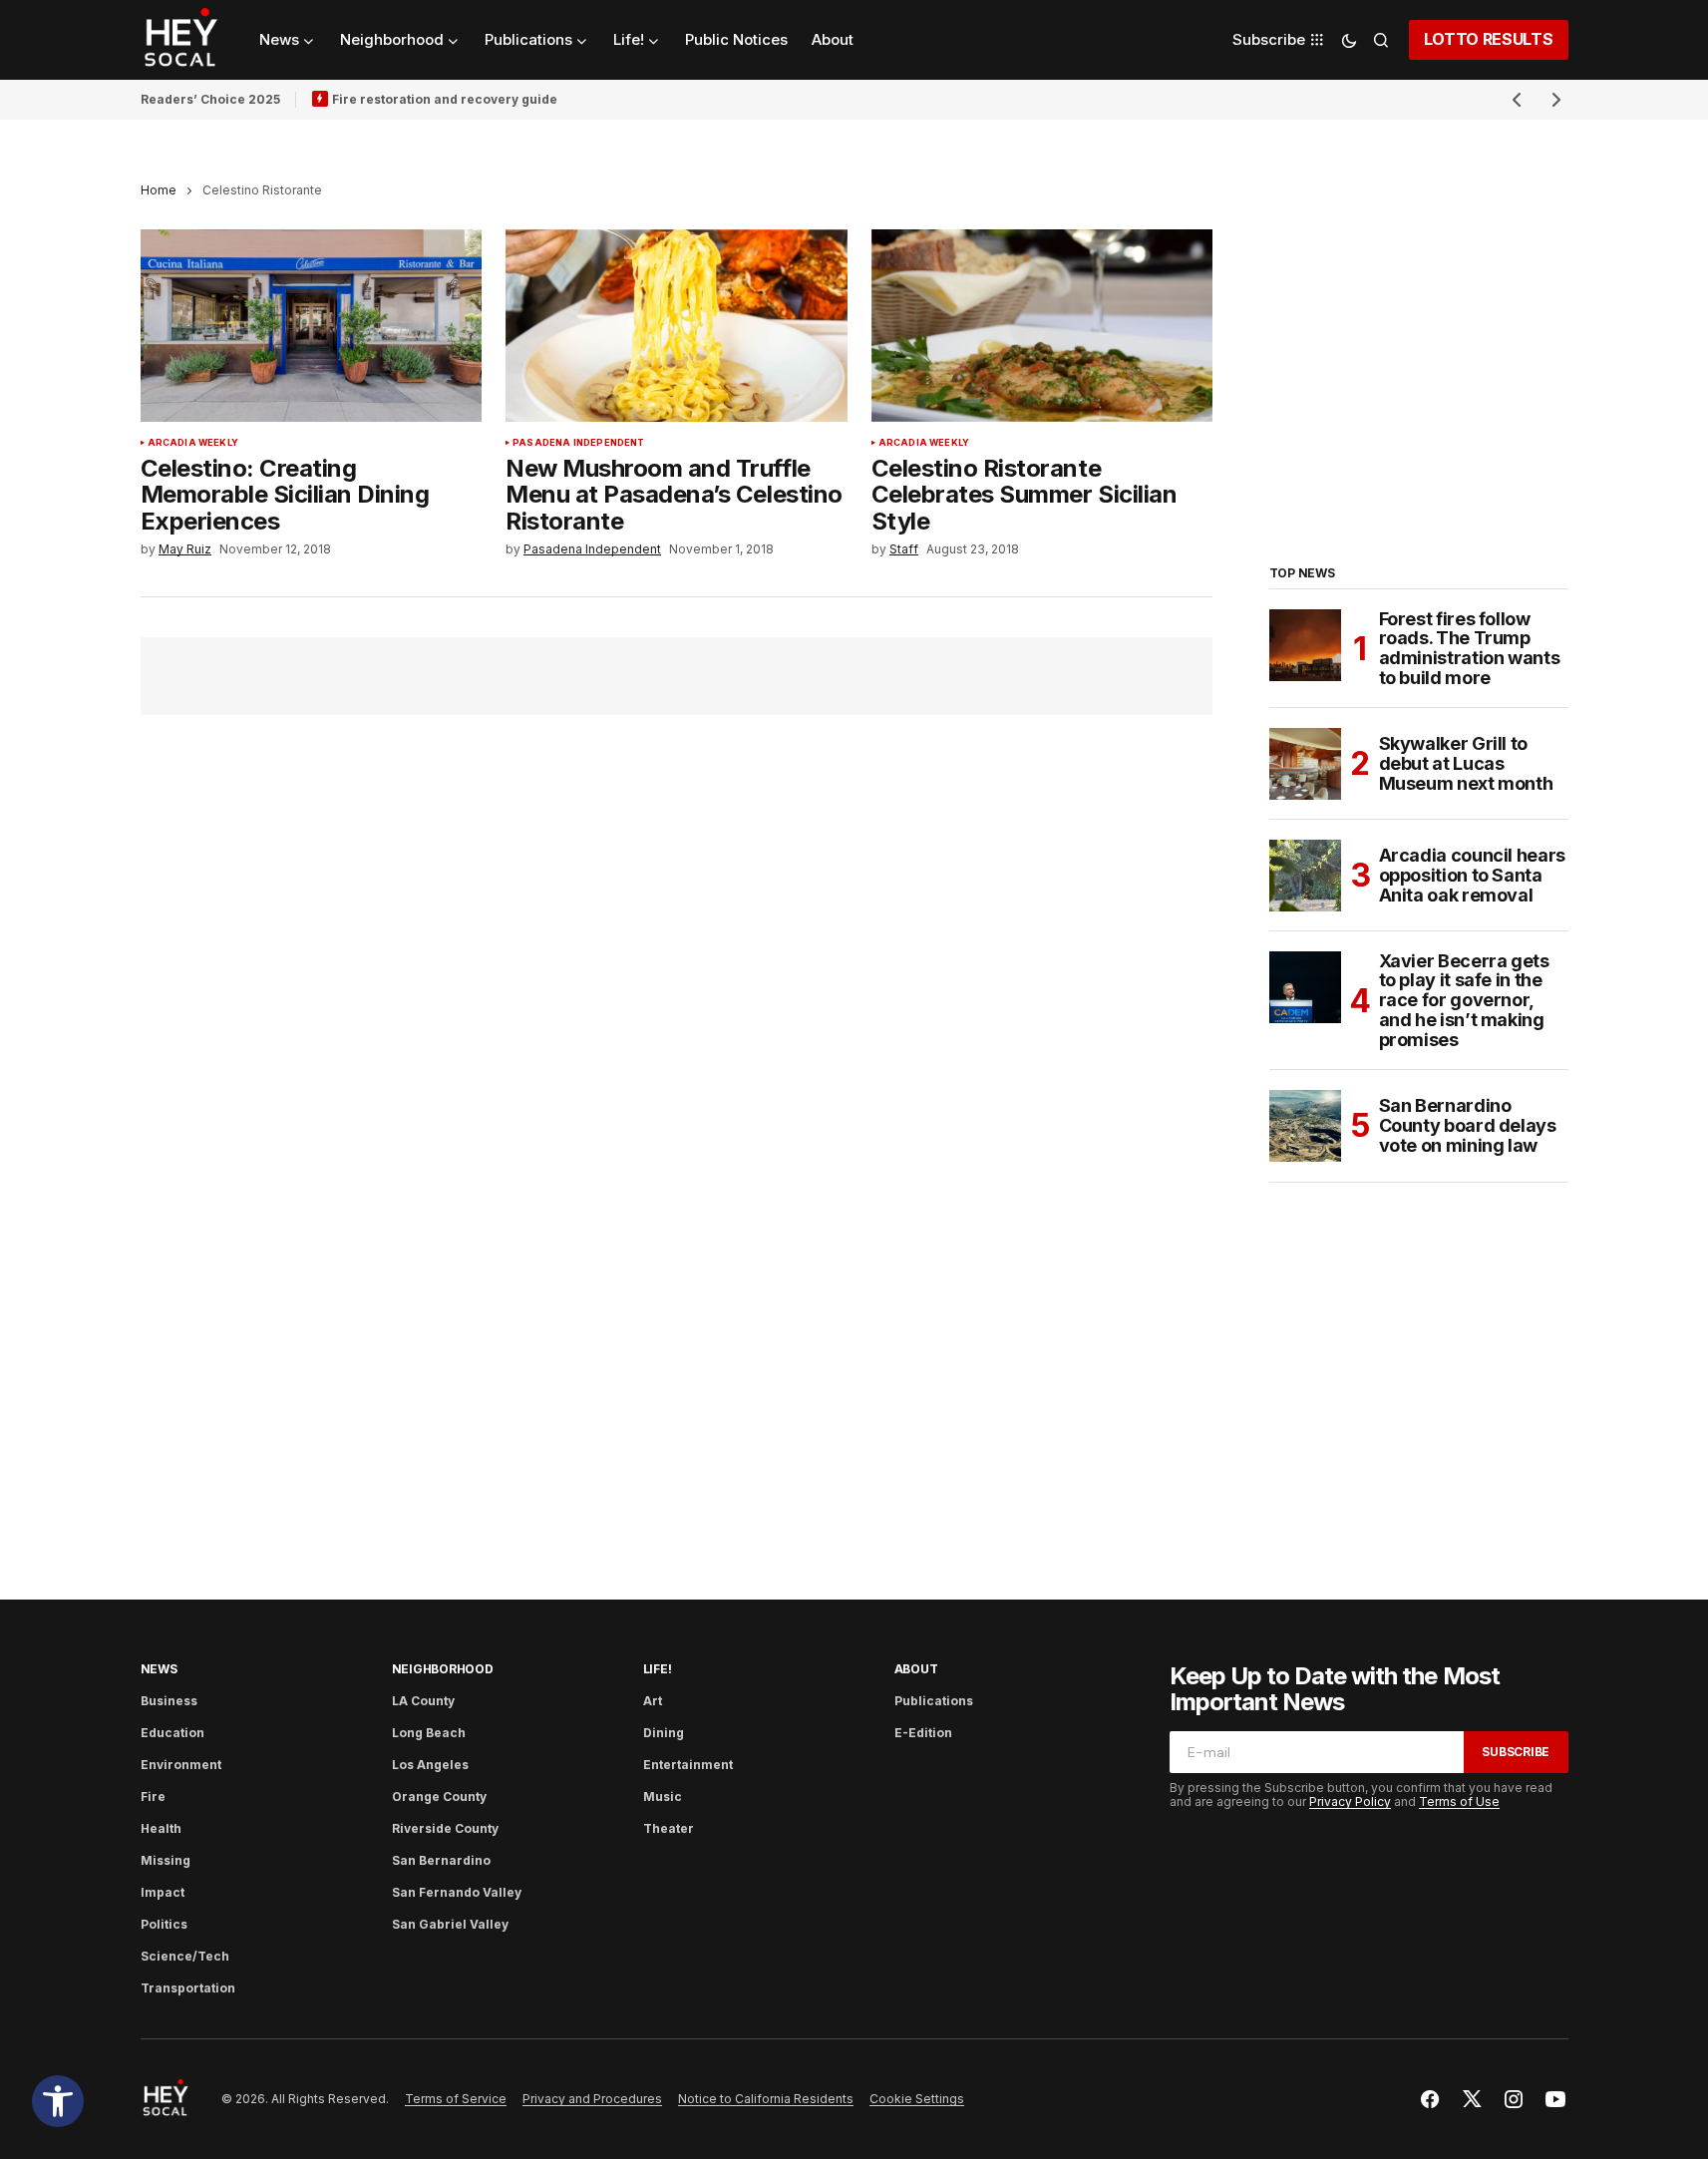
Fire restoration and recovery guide (445, 99)
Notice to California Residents (766, 2099)
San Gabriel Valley (450, 1924)
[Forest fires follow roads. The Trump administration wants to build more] (1305, 645)
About (916, 1669)
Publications (934, 1701)
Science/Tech (185, 1956)
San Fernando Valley (457, 1892)
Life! (658, 1669)
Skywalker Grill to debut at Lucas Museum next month (1466, 763)
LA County (423, 1701)
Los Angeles (430, 1765)
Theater (669, 1828)
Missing (166, 1860)
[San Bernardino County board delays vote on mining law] (1305, 1126)
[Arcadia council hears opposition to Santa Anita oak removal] (1305, 876)
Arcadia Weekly (193, 443)
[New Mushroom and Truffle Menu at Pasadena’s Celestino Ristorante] (677, 326)
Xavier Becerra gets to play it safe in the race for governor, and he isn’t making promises (1464, 1001)
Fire (153, 1797)
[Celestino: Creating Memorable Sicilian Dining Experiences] (312, 326)
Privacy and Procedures (592, 2099)
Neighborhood (443, 1669)
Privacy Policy (1350, 1801)
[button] (58, 2101)
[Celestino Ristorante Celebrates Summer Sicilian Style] (1042, 326)
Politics (164, 1924)
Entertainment (688, 1765)
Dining (664, 1733)
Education (172, 1733)
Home (159, 190)
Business (169, 1701)
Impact (163, 1892)
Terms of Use (1459, 1801)
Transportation (188, 1988)
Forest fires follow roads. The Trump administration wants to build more (1470, 649)
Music (663, 1797)
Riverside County (445, 1828)
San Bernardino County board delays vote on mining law (1468, 1125)
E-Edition (923, 1733)
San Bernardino (441, 1860)
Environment (181, 1765)
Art (653, 1701)
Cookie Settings (917, 2099)
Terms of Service (456, 2099)
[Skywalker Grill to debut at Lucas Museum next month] (1305, 764)
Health (161, 1828)
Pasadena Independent (579, 443)
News (159, 1669)
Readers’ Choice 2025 (210, 99)
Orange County (439, 1797)
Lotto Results (1489, 39)
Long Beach (429, 1733)
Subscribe (1516, 1752)
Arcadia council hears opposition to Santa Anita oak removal (1472, 875)
